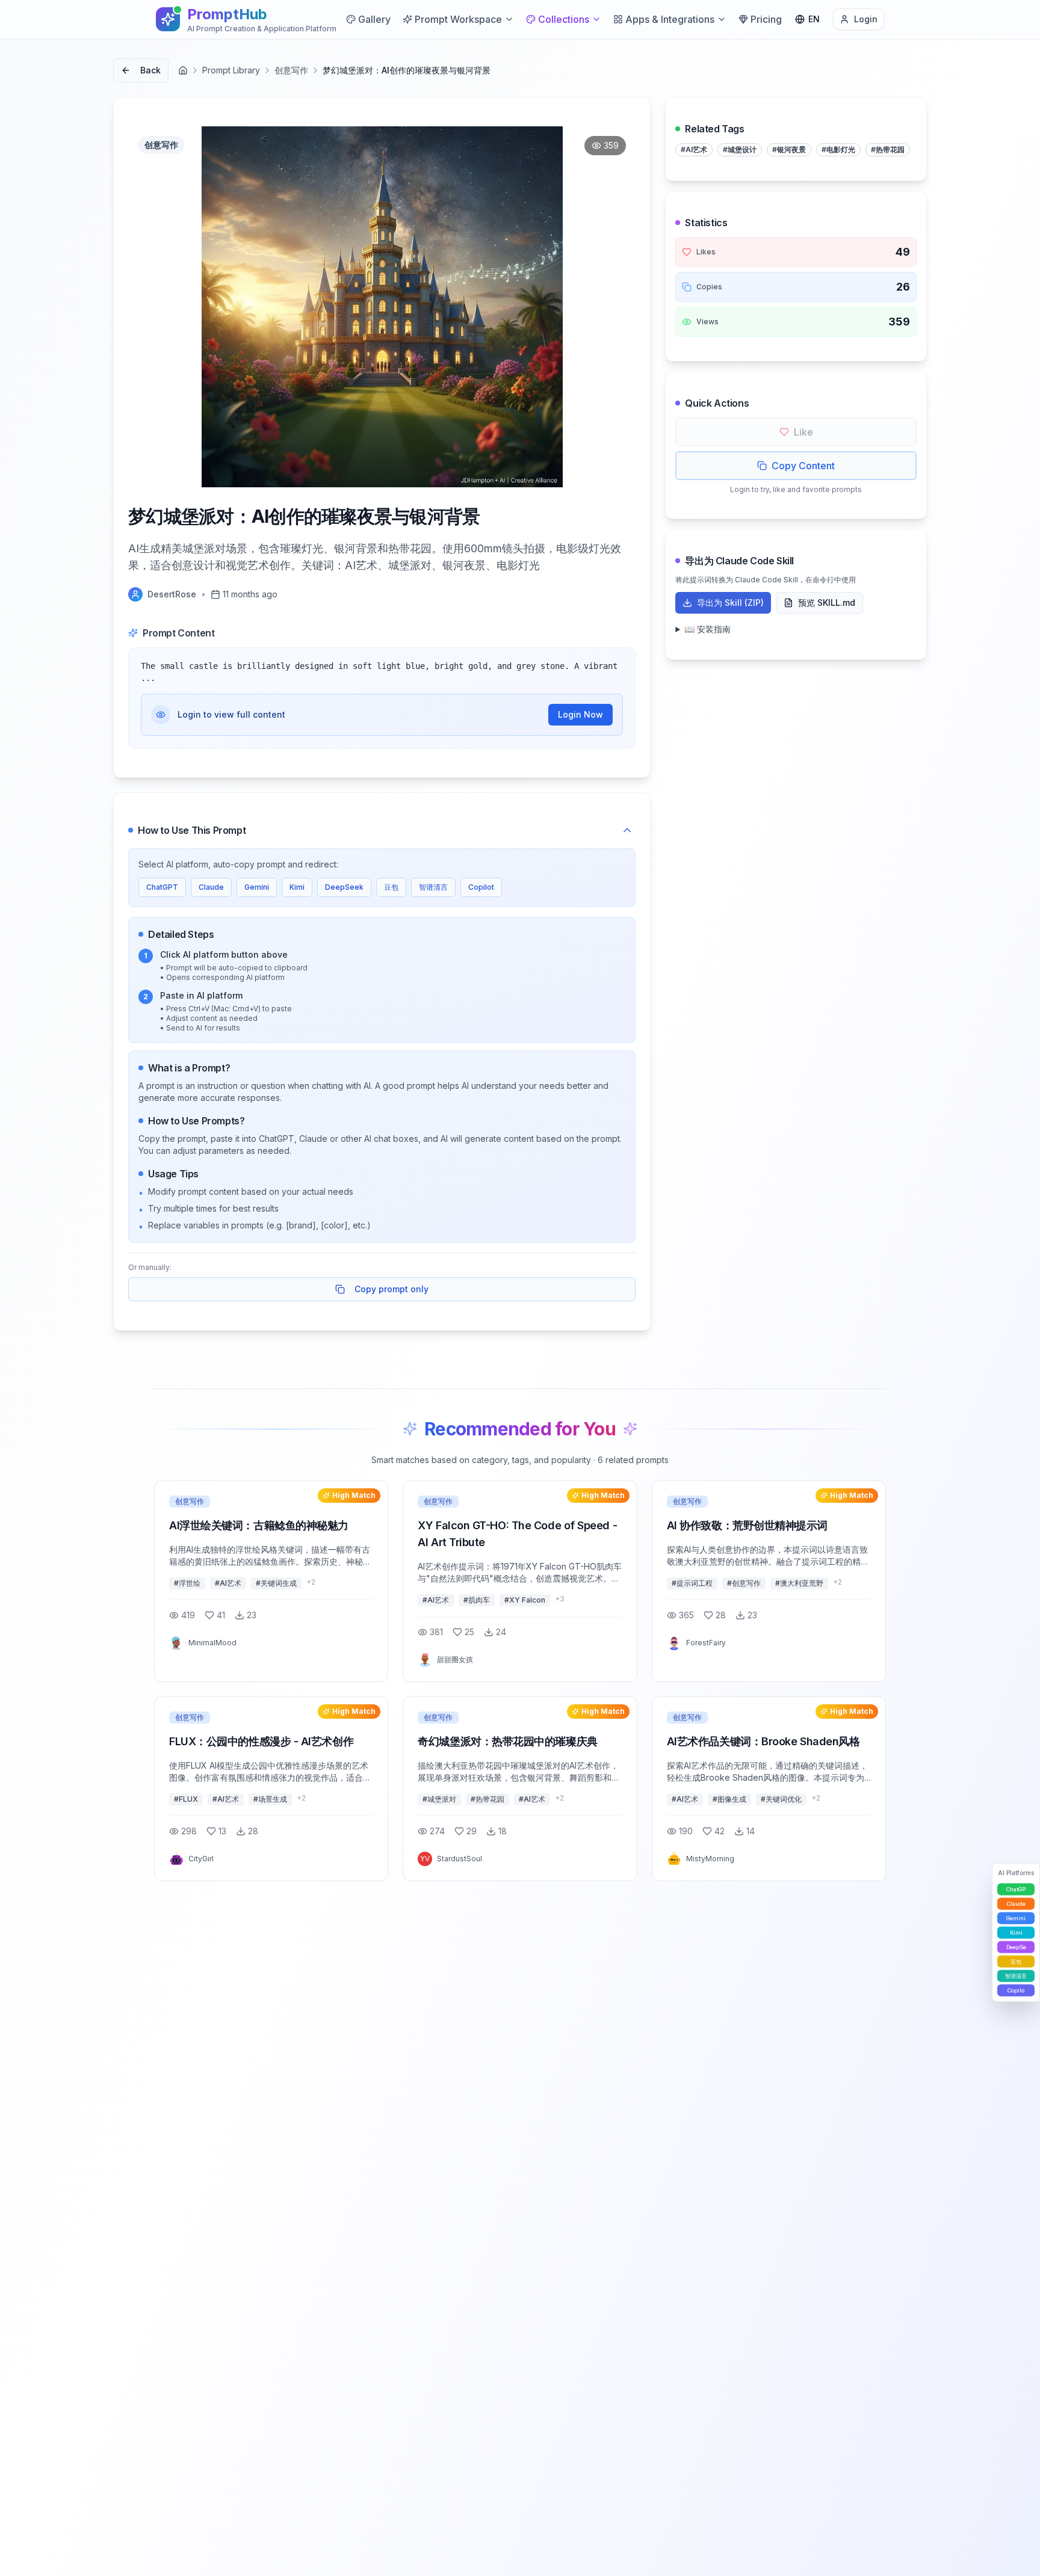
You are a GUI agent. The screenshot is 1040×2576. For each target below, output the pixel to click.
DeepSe (1016, 1946)
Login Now (580, 714)
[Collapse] (627, 830)
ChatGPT (162, 887)
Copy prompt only (392, 1289)
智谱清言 (433, 887)
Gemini (257, 887)
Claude (211, 887)
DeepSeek (344, 887)
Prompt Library (231, 70)
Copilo (1016, 1990)
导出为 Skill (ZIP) (730, 602)
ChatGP (1016, 1889)
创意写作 (291, 70)
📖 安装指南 (707, 629)
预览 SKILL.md (827, 602)
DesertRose (172, 594)
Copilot (481, 887)
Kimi (297, 887)
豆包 (391, 887)
